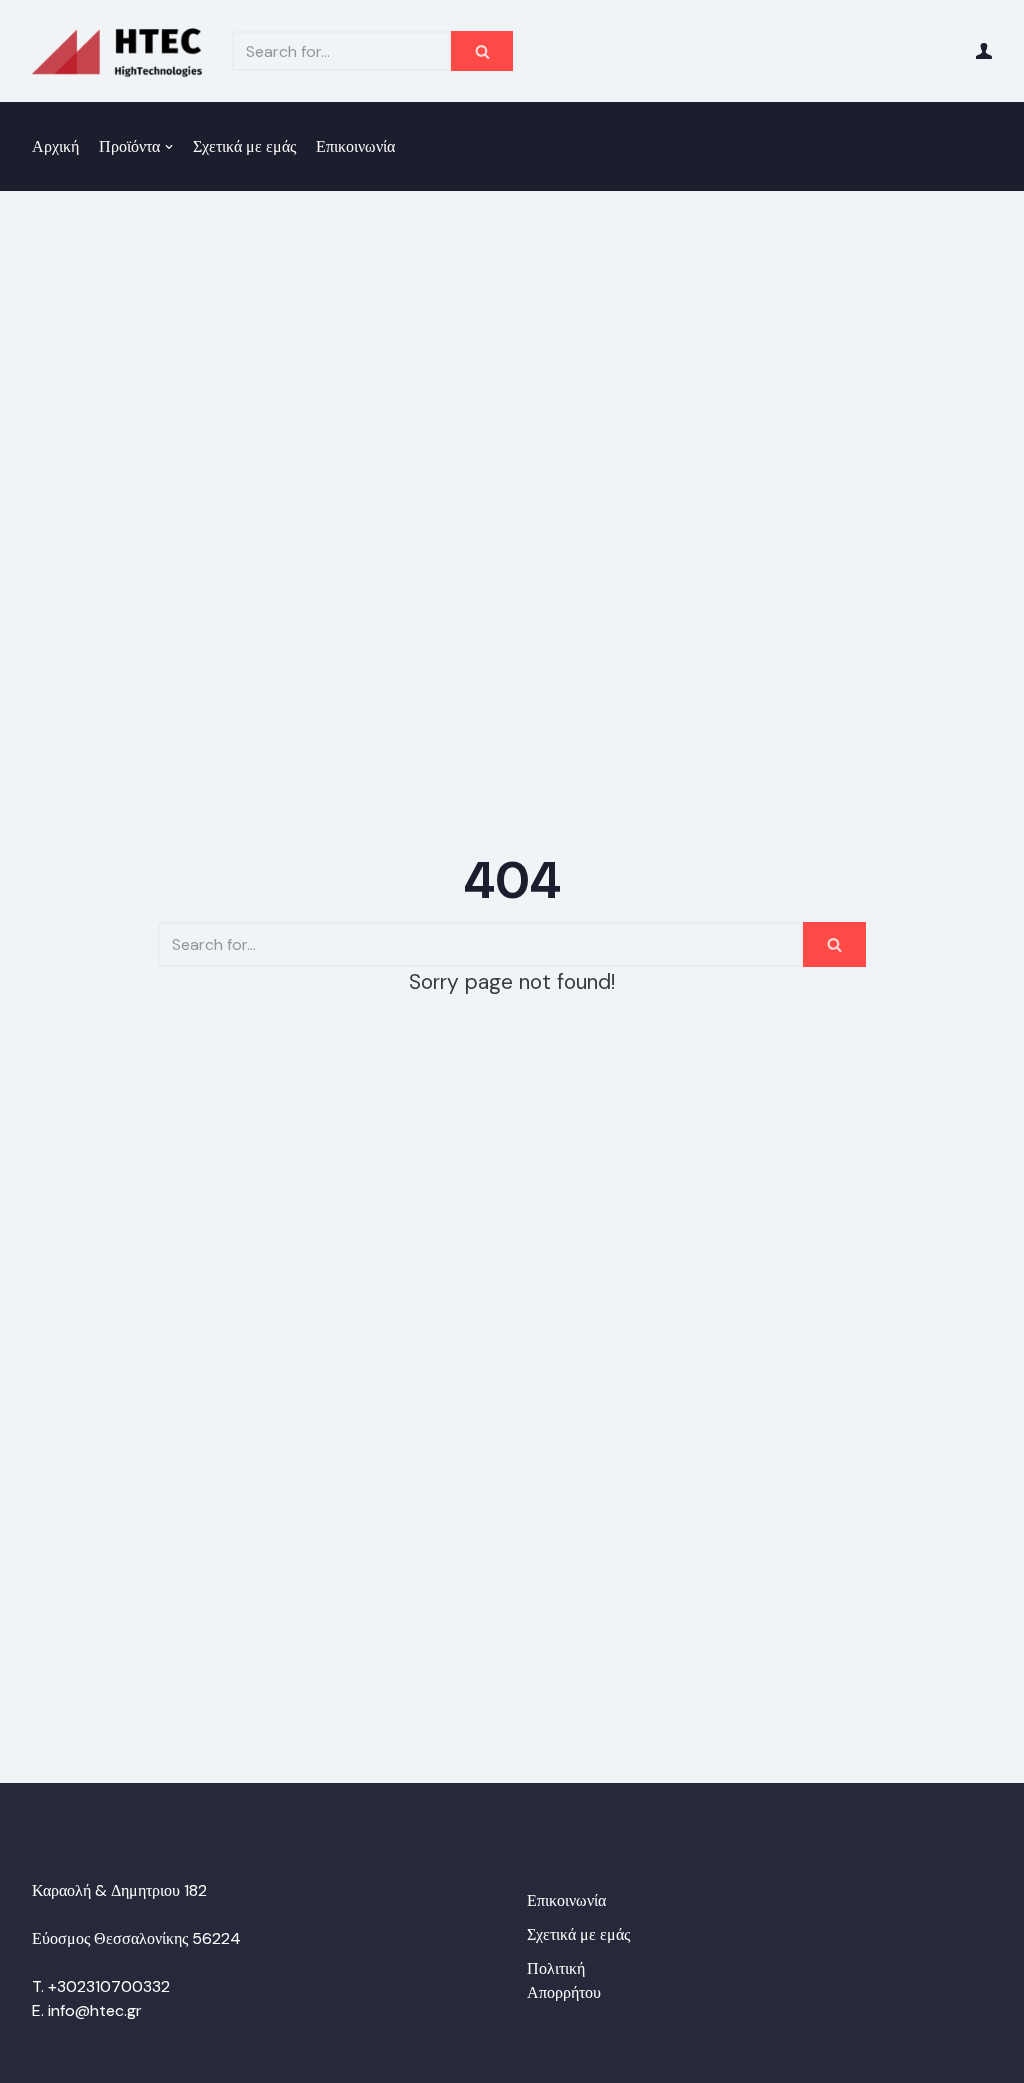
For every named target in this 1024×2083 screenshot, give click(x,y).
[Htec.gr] (117, 51)
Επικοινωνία (355, 146)
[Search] (482, 51)
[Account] (984, 51)
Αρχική (55, 146)
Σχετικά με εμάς (244, 146)
